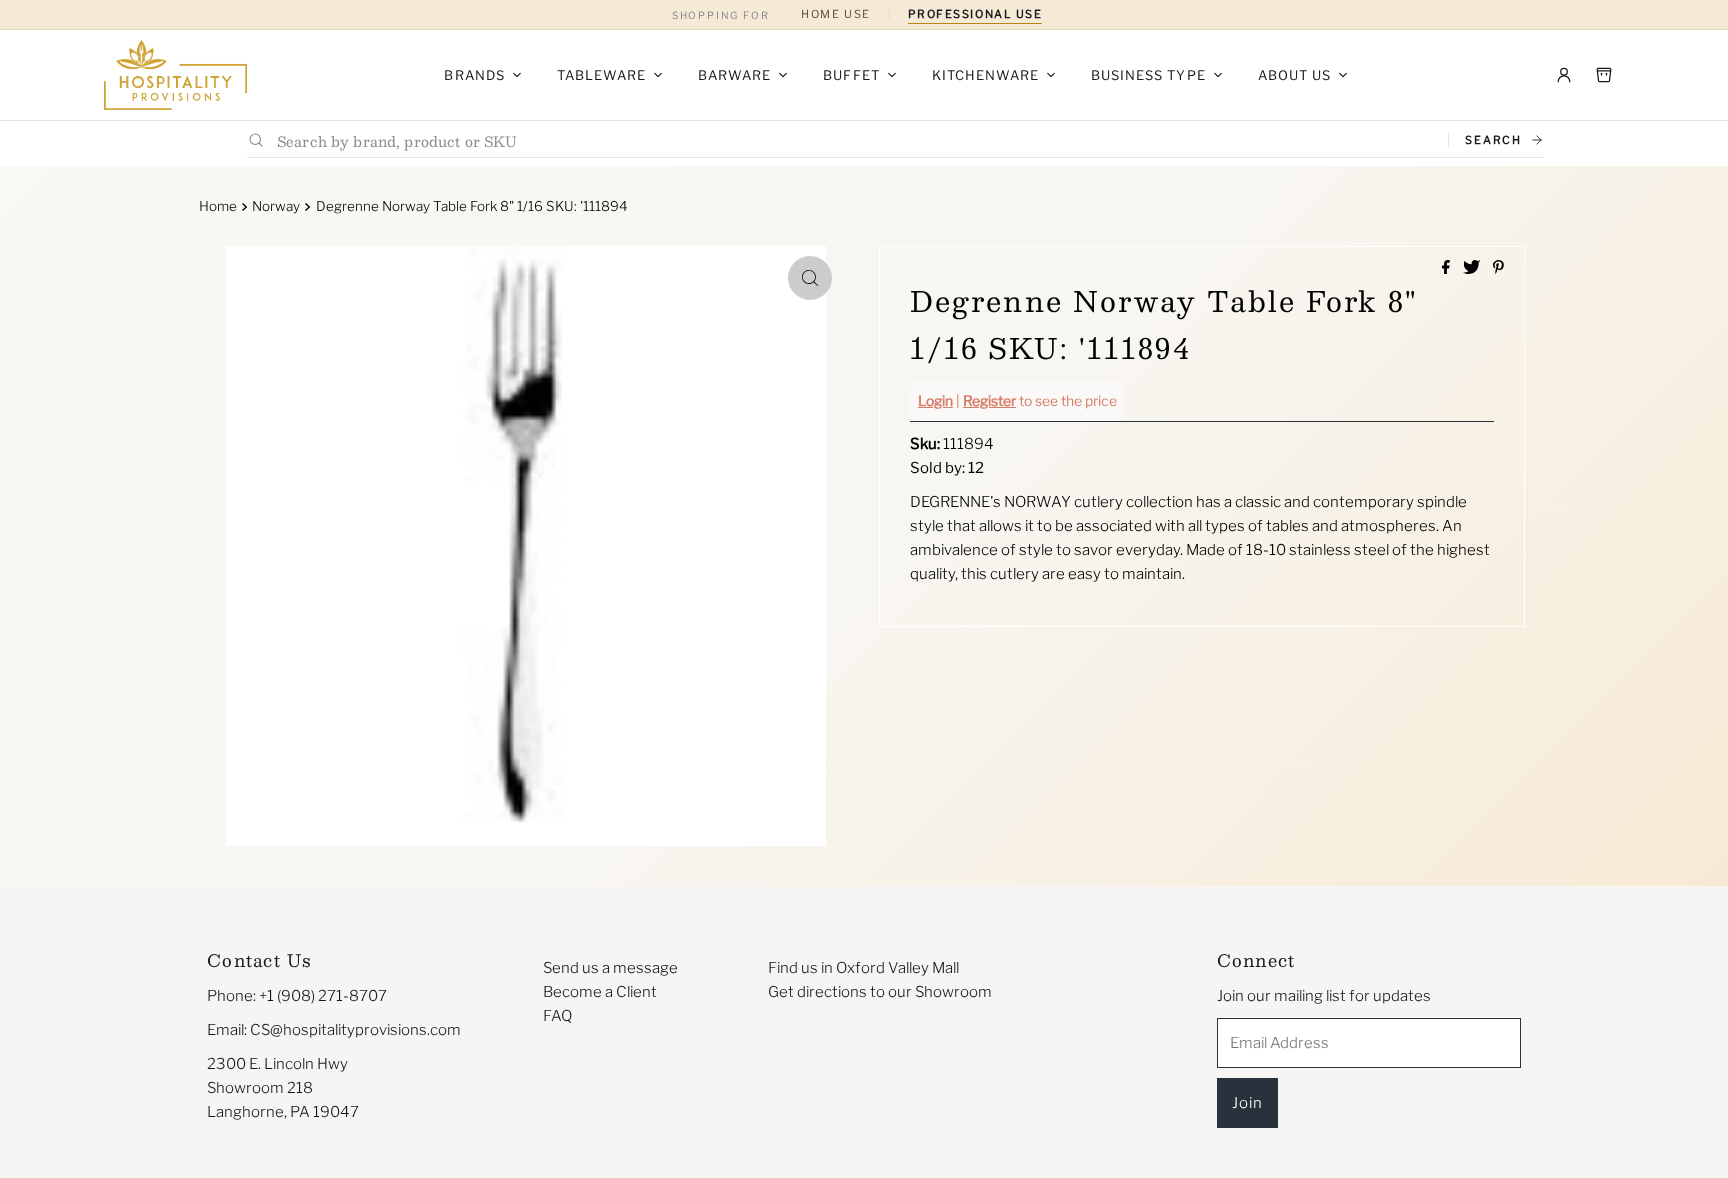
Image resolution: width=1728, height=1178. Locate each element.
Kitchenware (985, 75)
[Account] (1564, 75)
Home (218, 206)
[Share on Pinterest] (1498, 268)
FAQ (557, 1016)
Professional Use (975, 14)
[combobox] (854, 140)
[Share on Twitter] (1473, 268)
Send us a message (610, 968)
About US (1294, 75)
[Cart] (1604, 75)
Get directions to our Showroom (880, 992)
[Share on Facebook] (1447, 268)
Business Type (1148, 75)
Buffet (851, 75)
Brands (474, 75)
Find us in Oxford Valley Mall (863, 968)
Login (935, 400)
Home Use (835, 14)
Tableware (601, 75)
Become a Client (600, 992)
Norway (276, 206)
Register (989, 400)
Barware (734, 75)
